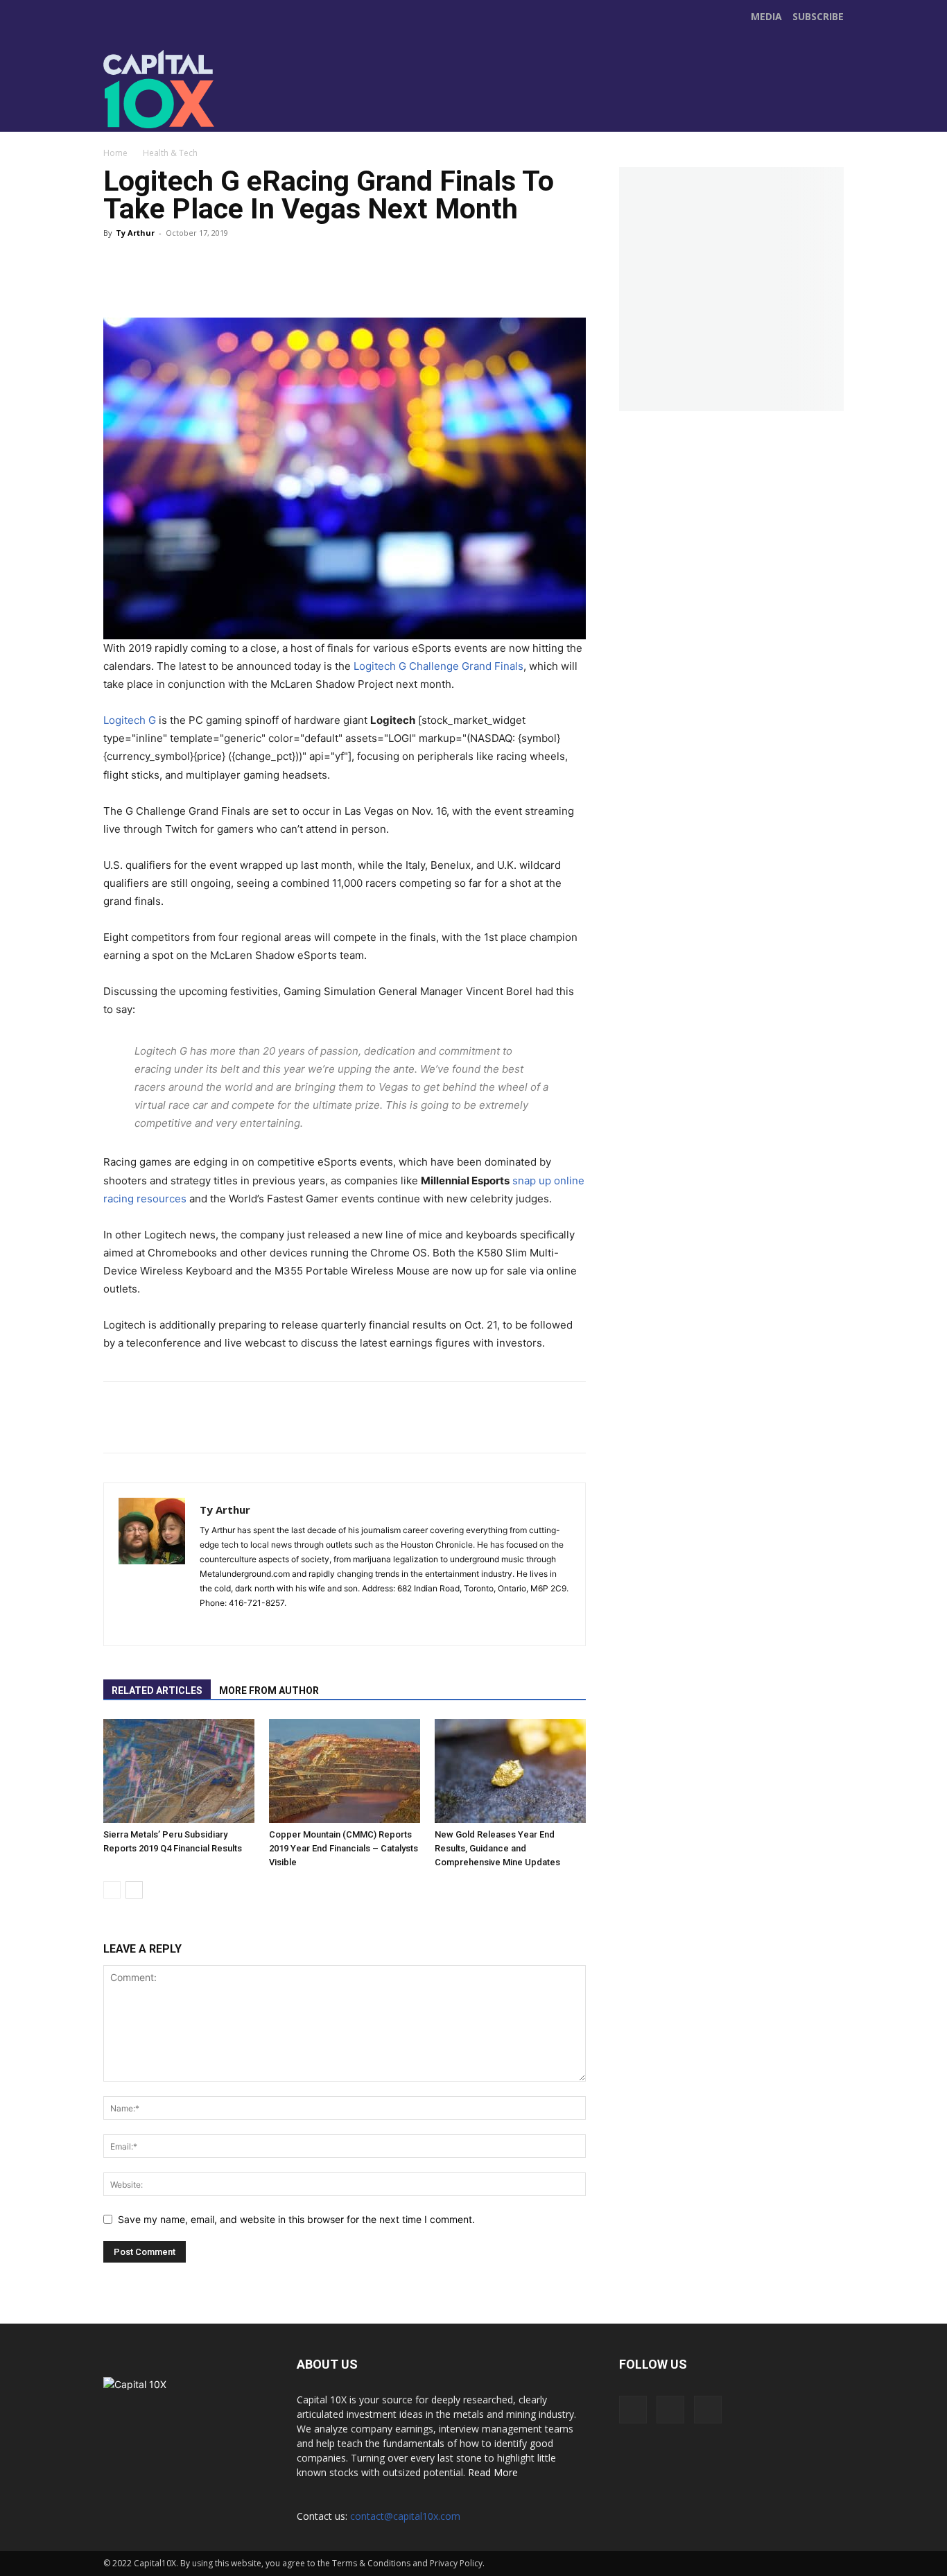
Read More (493, 2472)
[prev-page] (112, 1890)
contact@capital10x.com (405, 2516)
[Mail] (236, 1626)
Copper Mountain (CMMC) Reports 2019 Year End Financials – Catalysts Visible (344, 1848)
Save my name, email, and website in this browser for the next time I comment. (296, 2219)
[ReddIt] (271, 271)
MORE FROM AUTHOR (269, 1691)
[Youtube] (425, 103)
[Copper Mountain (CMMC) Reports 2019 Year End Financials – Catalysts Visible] (345, 1771)
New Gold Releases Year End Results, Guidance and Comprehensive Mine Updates (497, 1848)
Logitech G (130, 720)
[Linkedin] (313, 271)
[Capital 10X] (199, 89)
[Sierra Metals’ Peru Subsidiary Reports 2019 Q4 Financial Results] (179, 1771)
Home (115, 153)
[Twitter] (396, 103)
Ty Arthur (135, 233)
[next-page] (134, 1890)
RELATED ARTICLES (157, 1691)
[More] (397, 271)
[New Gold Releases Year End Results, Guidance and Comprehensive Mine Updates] (510, 1771)
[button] (831, 115)
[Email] (354, 271)
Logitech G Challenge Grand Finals (438, 666)
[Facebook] (367, 103)
